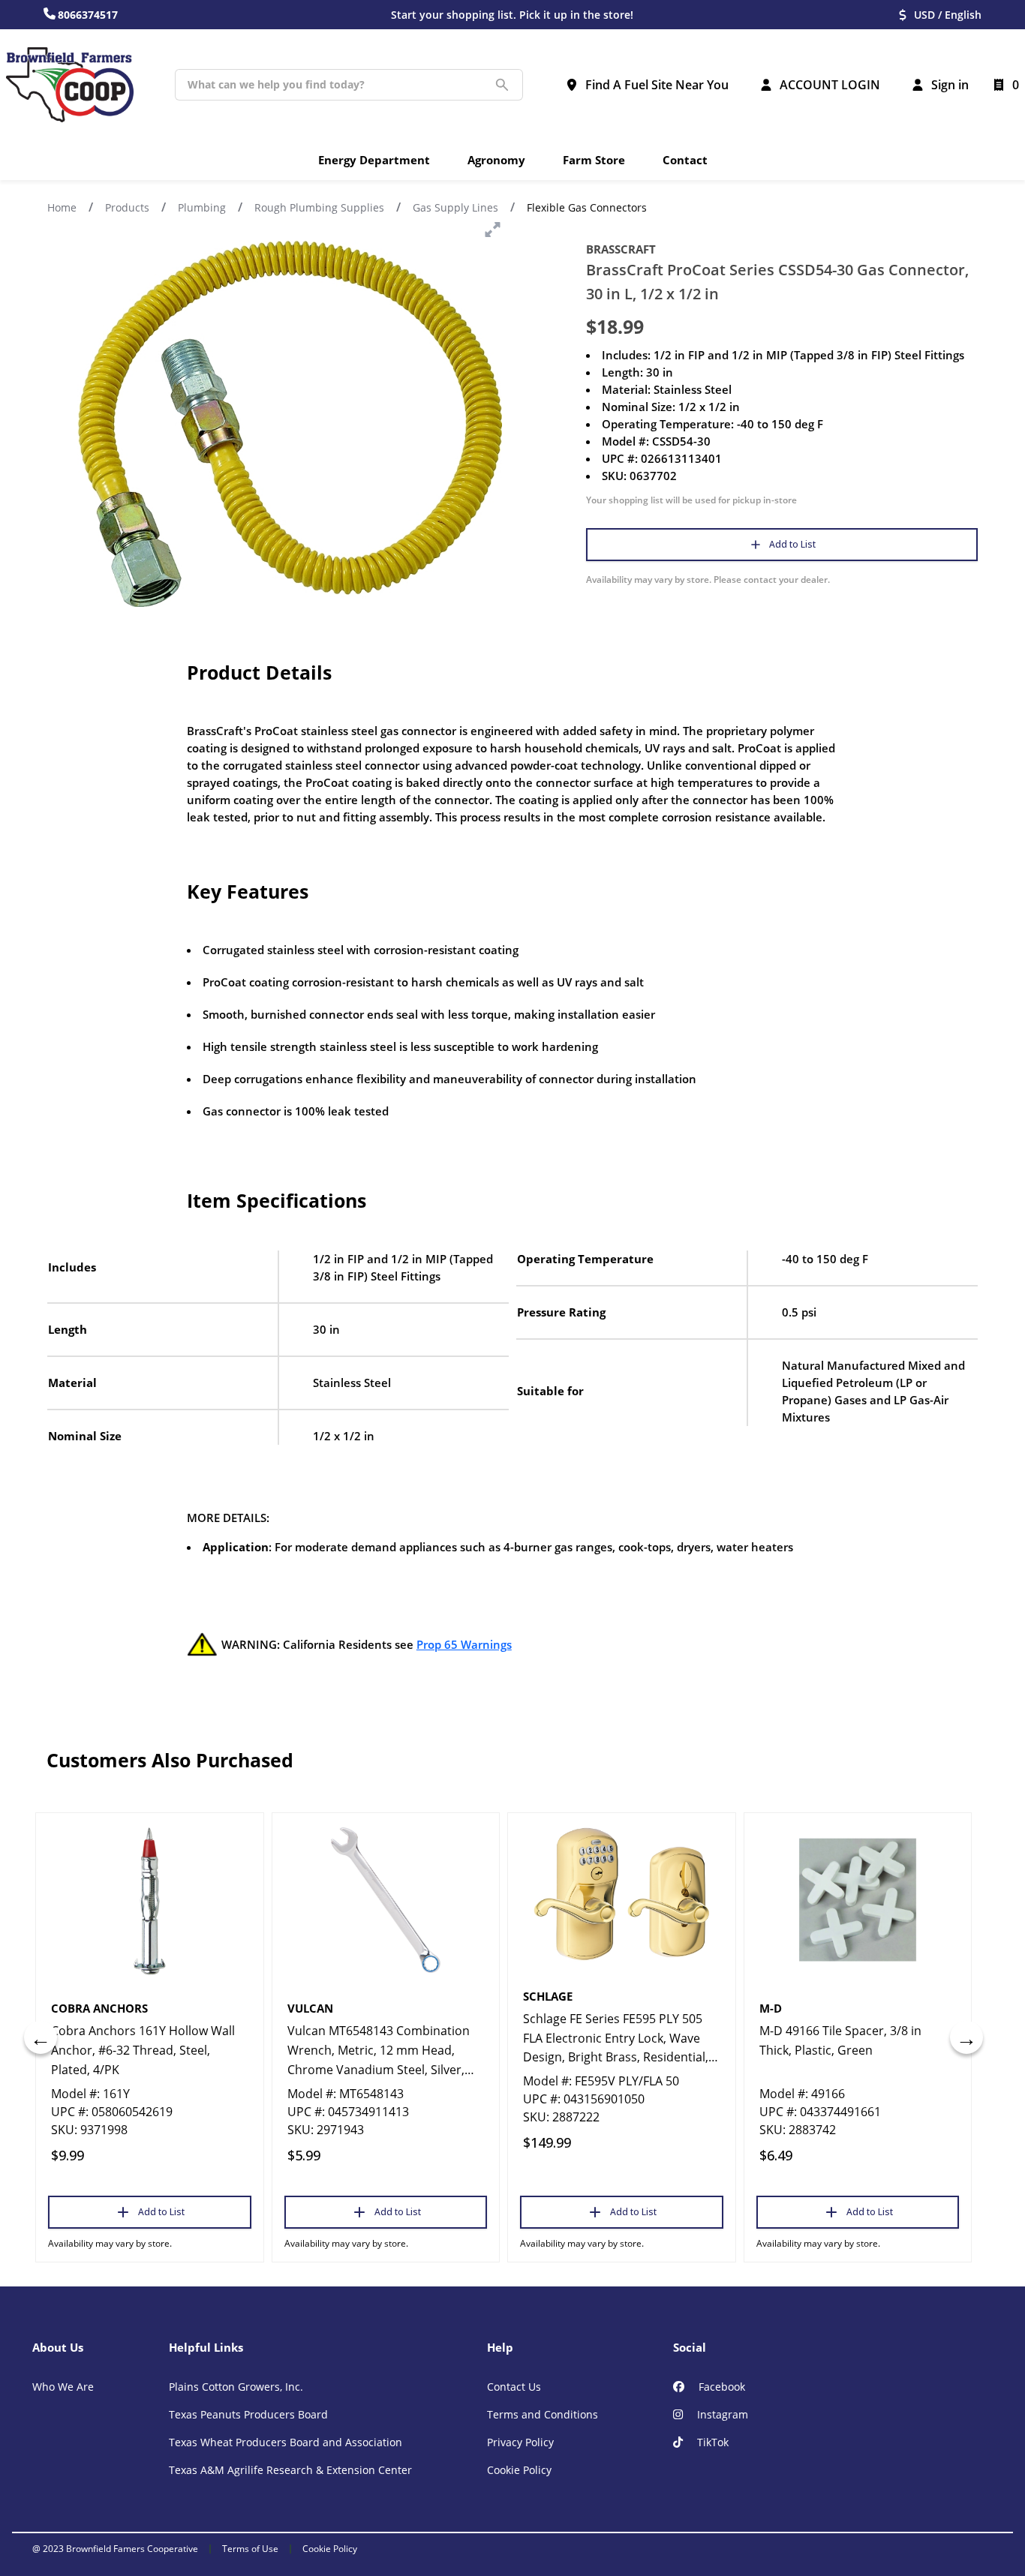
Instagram (721, 2414)
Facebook (720, 2387)
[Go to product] (150, 1900)
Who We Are (63, 2387)
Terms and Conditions (543, 2414)
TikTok (711, 2442)
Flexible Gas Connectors (587, 207)
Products (127, 207)
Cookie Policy (519, 2470)
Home (62, 207)
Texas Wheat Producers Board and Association (286, 2442)
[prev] (41, 2037)
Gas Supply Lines (455, 207)
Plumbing (202, 207)
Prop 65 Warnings (464, 1644)
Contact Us (514, 2387)
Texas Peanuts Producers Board (248, 2414)
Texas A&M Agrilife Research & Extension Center (290, 2470)
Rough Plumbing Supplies (319, 207)
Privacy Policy (520, 2442)
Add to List (792, 544)
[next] (966, 2037)
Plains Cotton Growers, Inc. (236, 2387)
